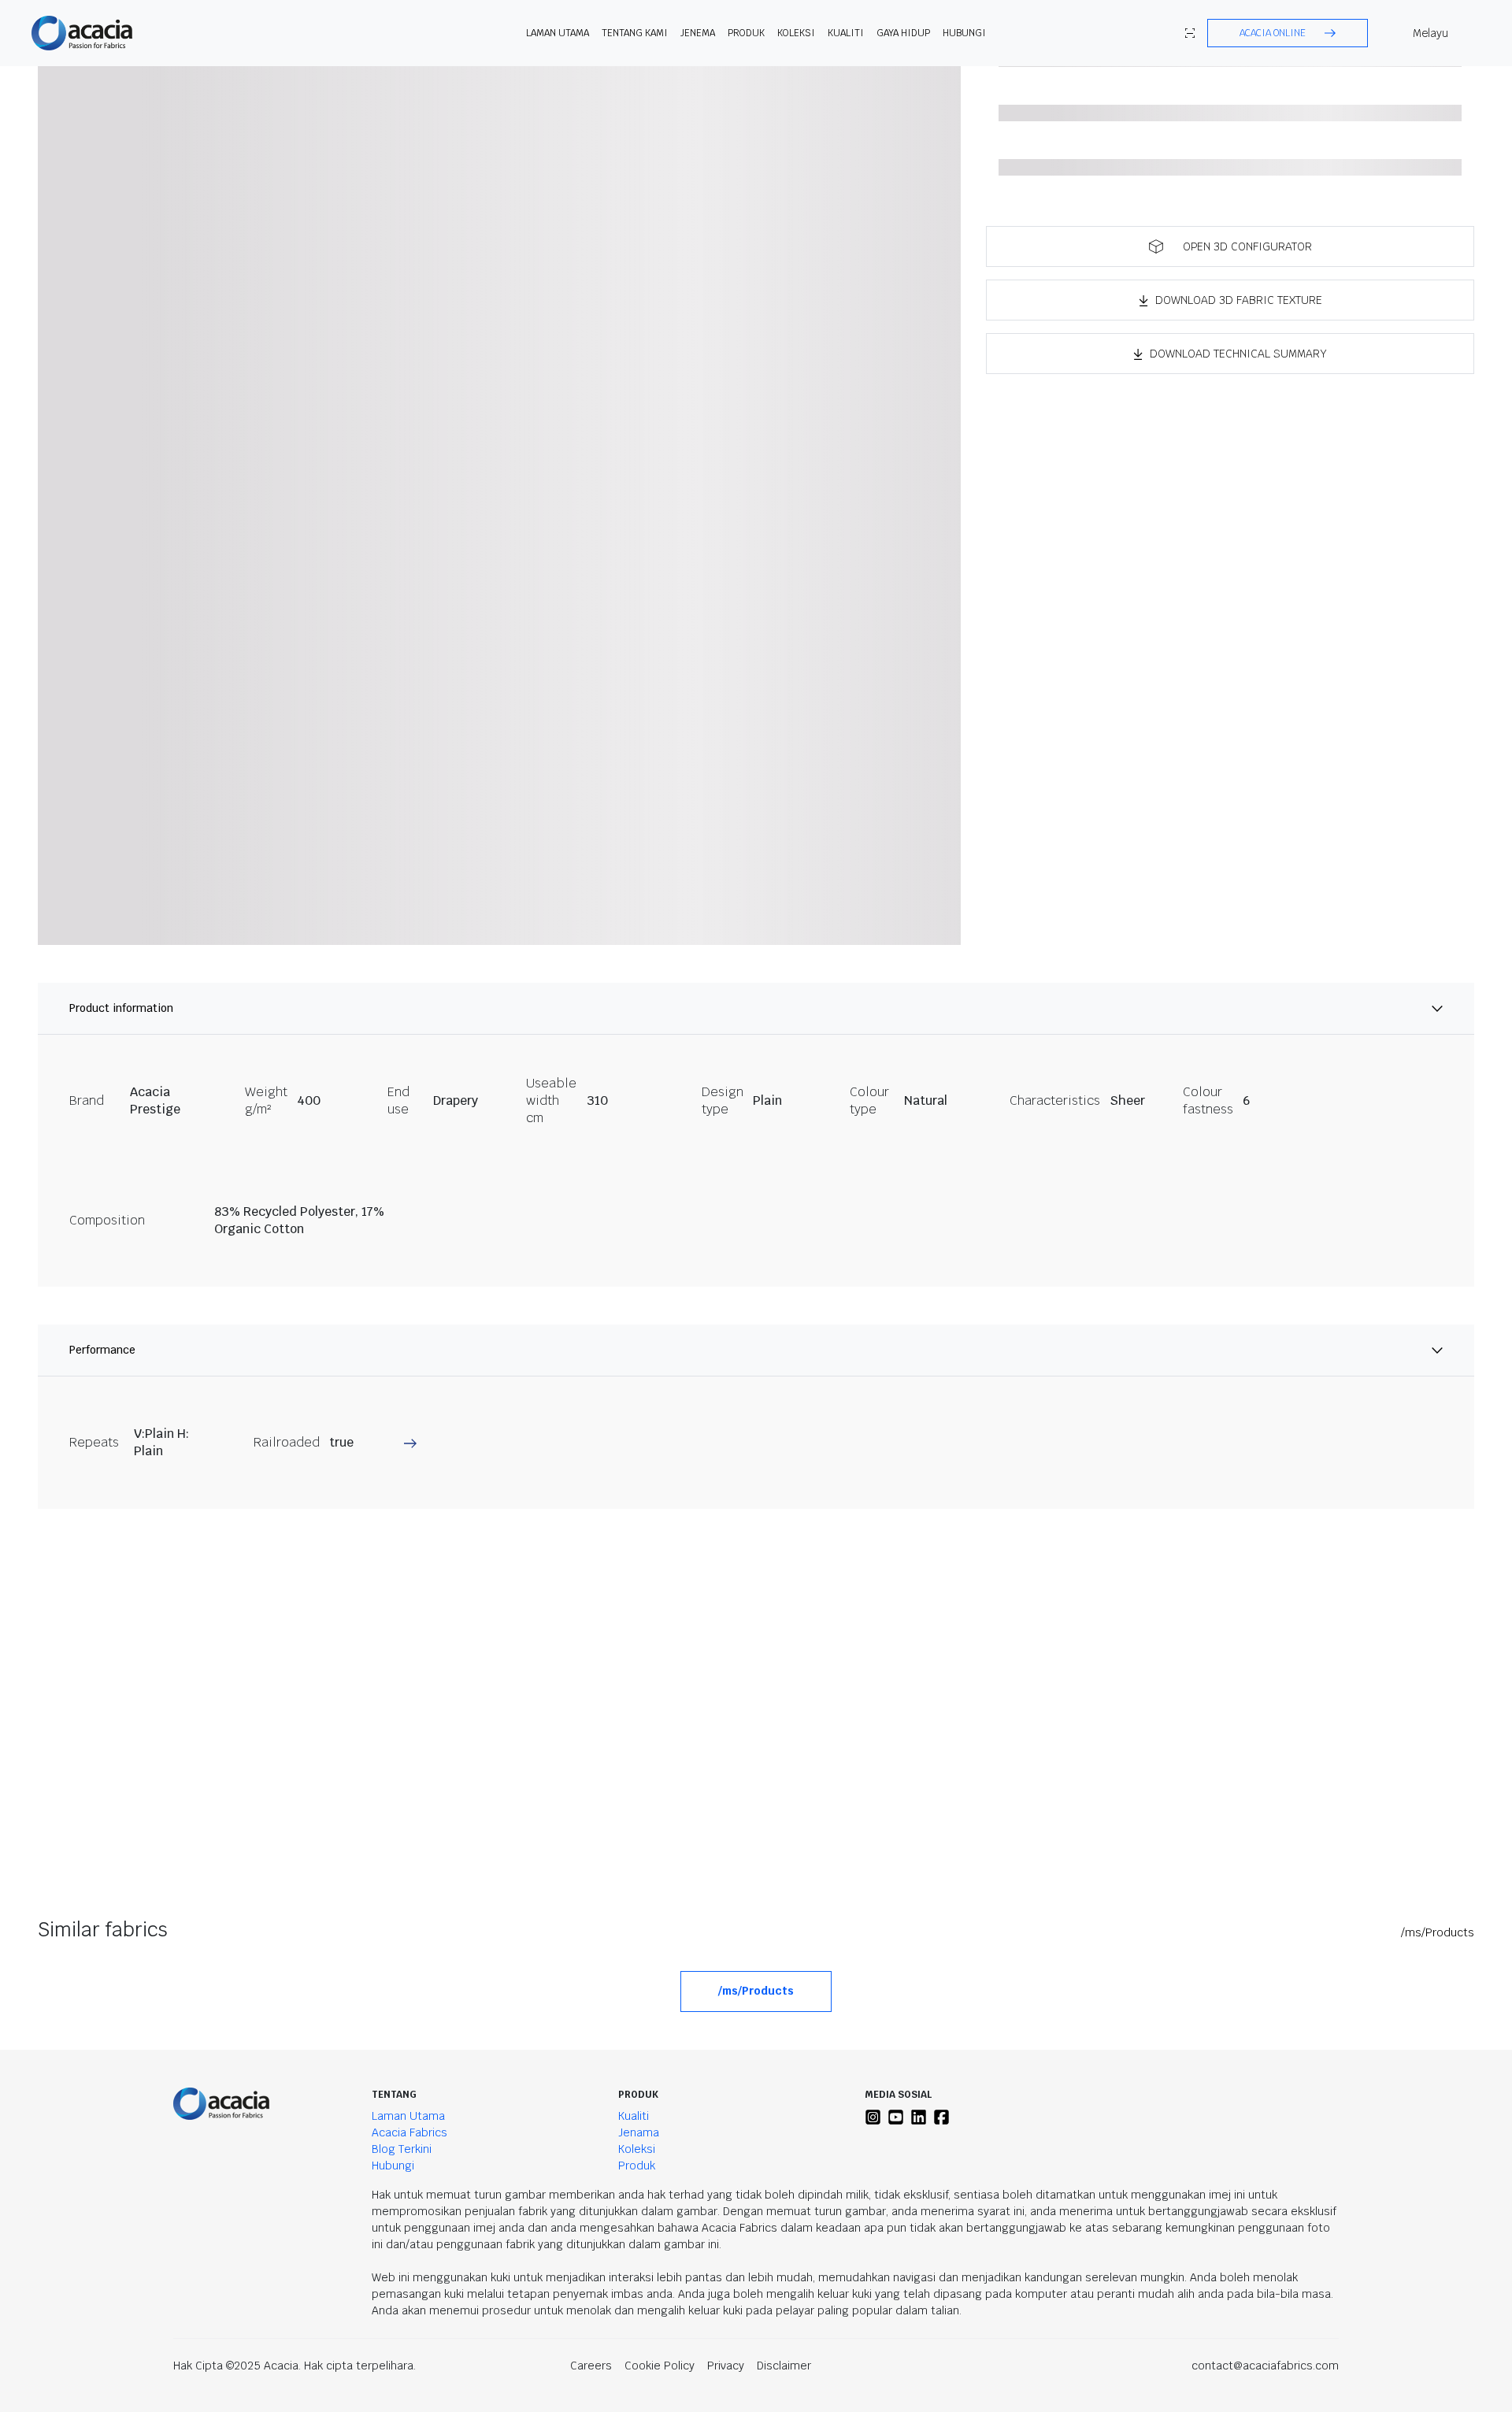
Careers (591, 2366)
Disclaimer (784, 2366)
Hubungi (964, 33)
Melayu (1430, 33)
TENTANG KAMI (635, 33)
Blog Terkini (402, 2149)
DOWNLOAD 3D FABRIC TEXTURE (1239, 300)
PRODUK (746, 33)
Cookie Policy (660, 2366)
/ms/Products (1438, 1932)
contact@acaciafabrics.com (1265, 2366)
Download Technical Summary (1238, 354)
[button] (1288, 33)
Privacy (726, 2366)
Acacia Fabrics (409, 2132)
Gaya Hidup (903, 33)
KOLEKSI (796, 33)
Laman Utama (408, 2116)
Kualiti (846, 33)
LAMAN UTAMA (558, 33)
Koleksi (637, 2149)
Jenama (639, 2132)
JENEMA (698, 33)
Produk (637, 2166)
